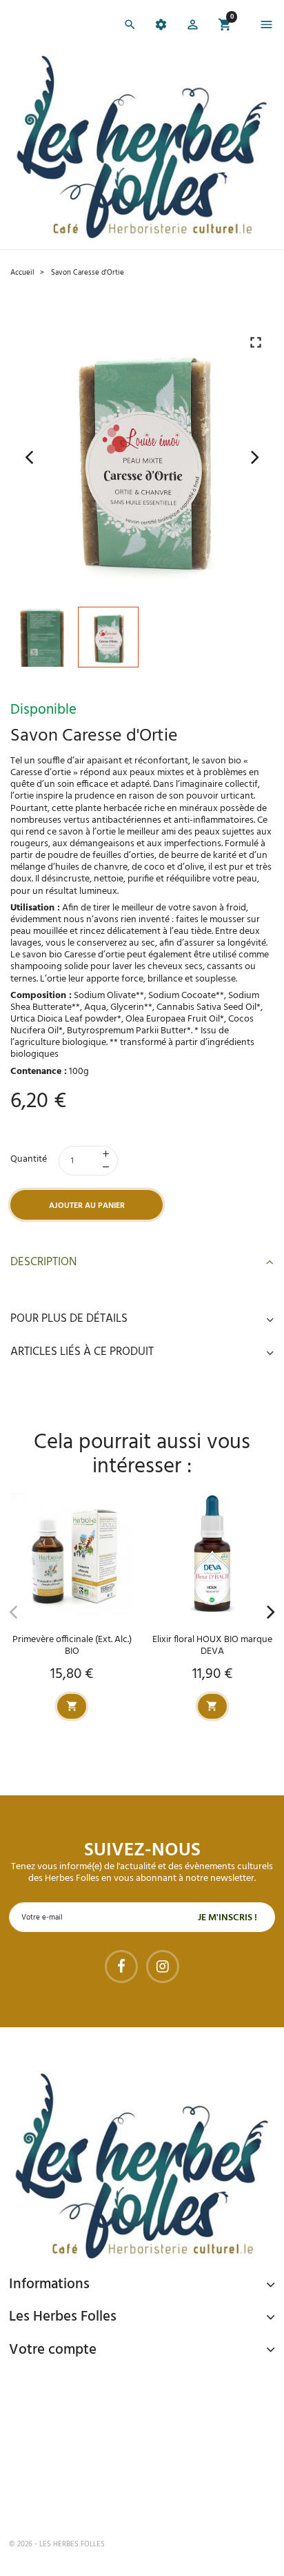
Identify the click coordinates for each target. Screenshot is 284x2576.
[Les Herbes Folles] (142, 147)
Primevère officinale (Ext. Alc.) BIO (72, 1646)
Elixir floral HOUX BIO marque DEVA (212, 1646)
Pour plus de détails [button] (69, 1319)
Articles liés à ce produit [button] (82, 1352)
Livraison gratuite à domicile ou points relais (151, 2434)
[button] (193, 27)
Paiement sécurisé (82, 2381)
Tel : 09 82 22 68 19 (78, 2499)
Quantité (29, 1159)
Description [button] (43, 1262)
